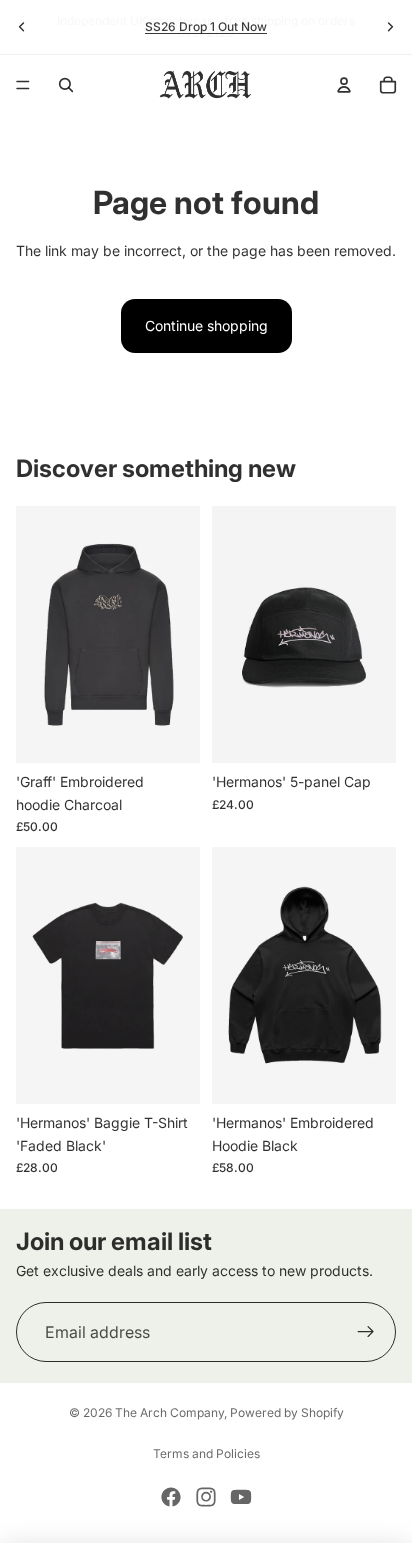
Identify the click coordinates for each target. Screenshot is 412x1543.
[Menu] (23, 85)
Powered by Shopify (287, 1412)
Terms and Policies (206, 1453)
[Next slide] (390, 27)
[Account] (344, 85)
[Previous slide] (22, 27)
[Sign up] (366, 1332)
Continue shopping (206, 325)
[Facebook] (171, 1497)
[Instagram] (206, 1497)
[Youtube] (241, 1497)
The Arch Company (169, 1412)
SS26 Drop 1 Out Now (206, 26)
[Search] (66, 85)
